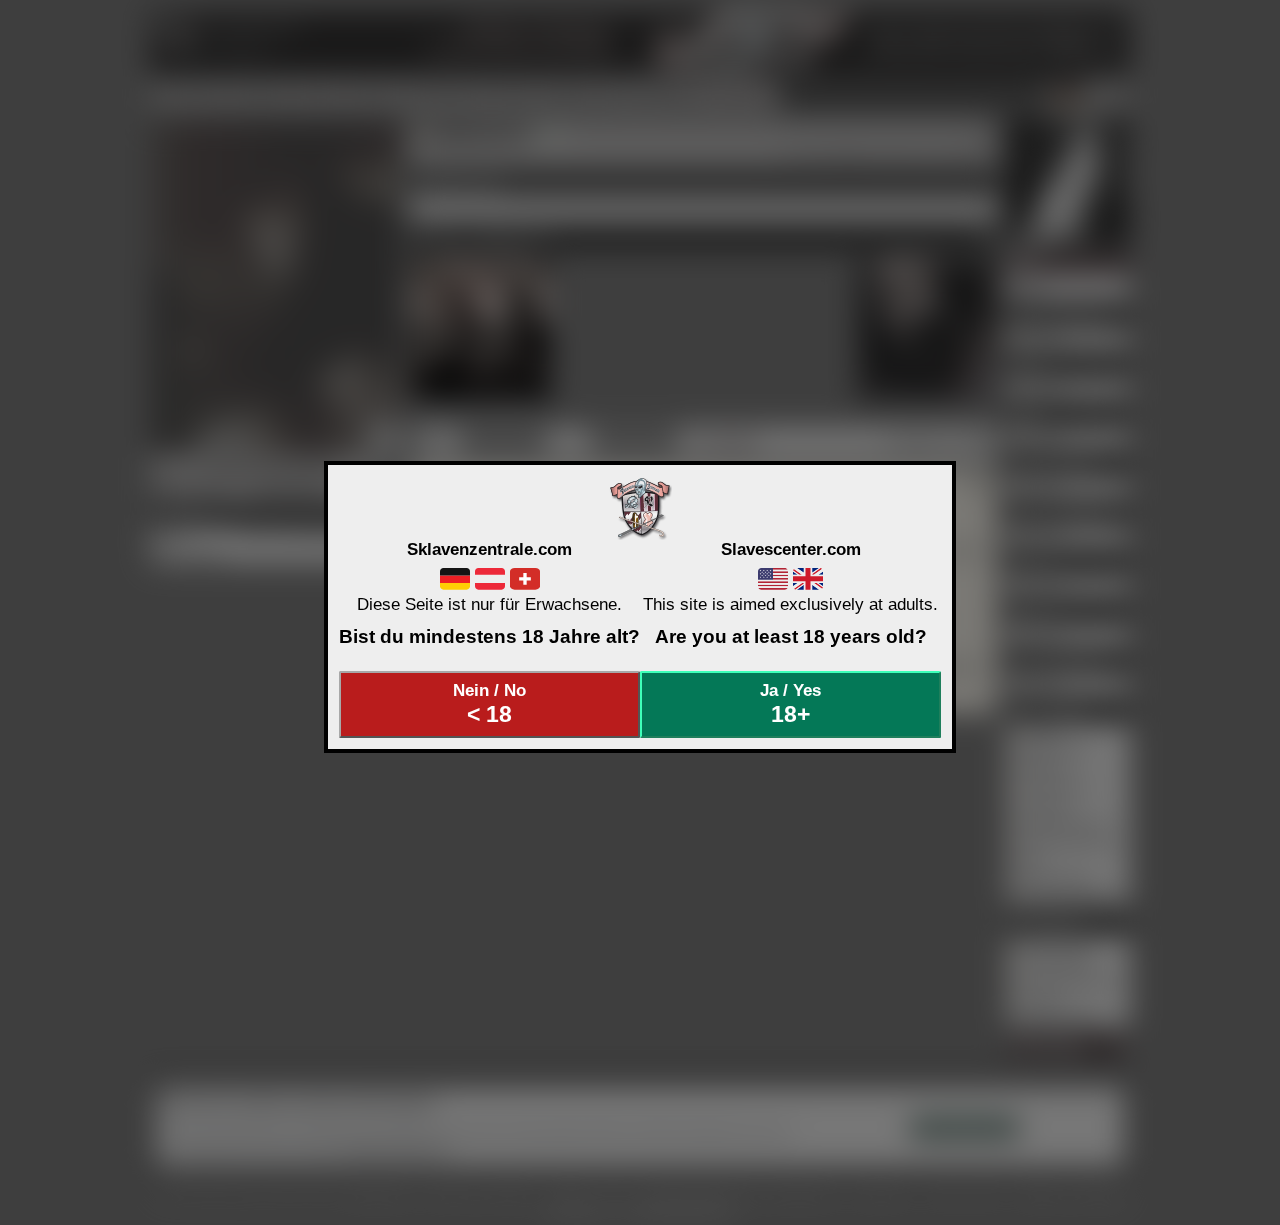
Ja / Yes (790, 704)
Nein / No (489, 704)
